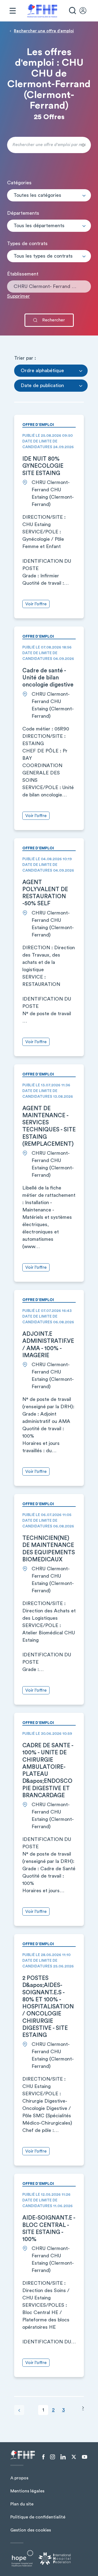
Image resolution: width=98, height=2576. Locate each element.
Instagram (53, 2457)
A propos (19, 2478)
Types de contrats (27, 243)
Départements (23, 213)
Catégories (19, 183)
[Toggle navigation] (13, 11)
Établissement (23, 274)
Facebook (43, 2457)
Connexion (85, 11)
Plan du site (22, 2504)
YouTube (85, 2457)
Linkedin (63, 2457)
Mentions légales (27, 2491)
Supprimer (19, 296)
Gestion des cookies (31, 2530)
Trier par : (25, 358)
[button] (49, 195)
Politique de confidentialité (38, 2517)
